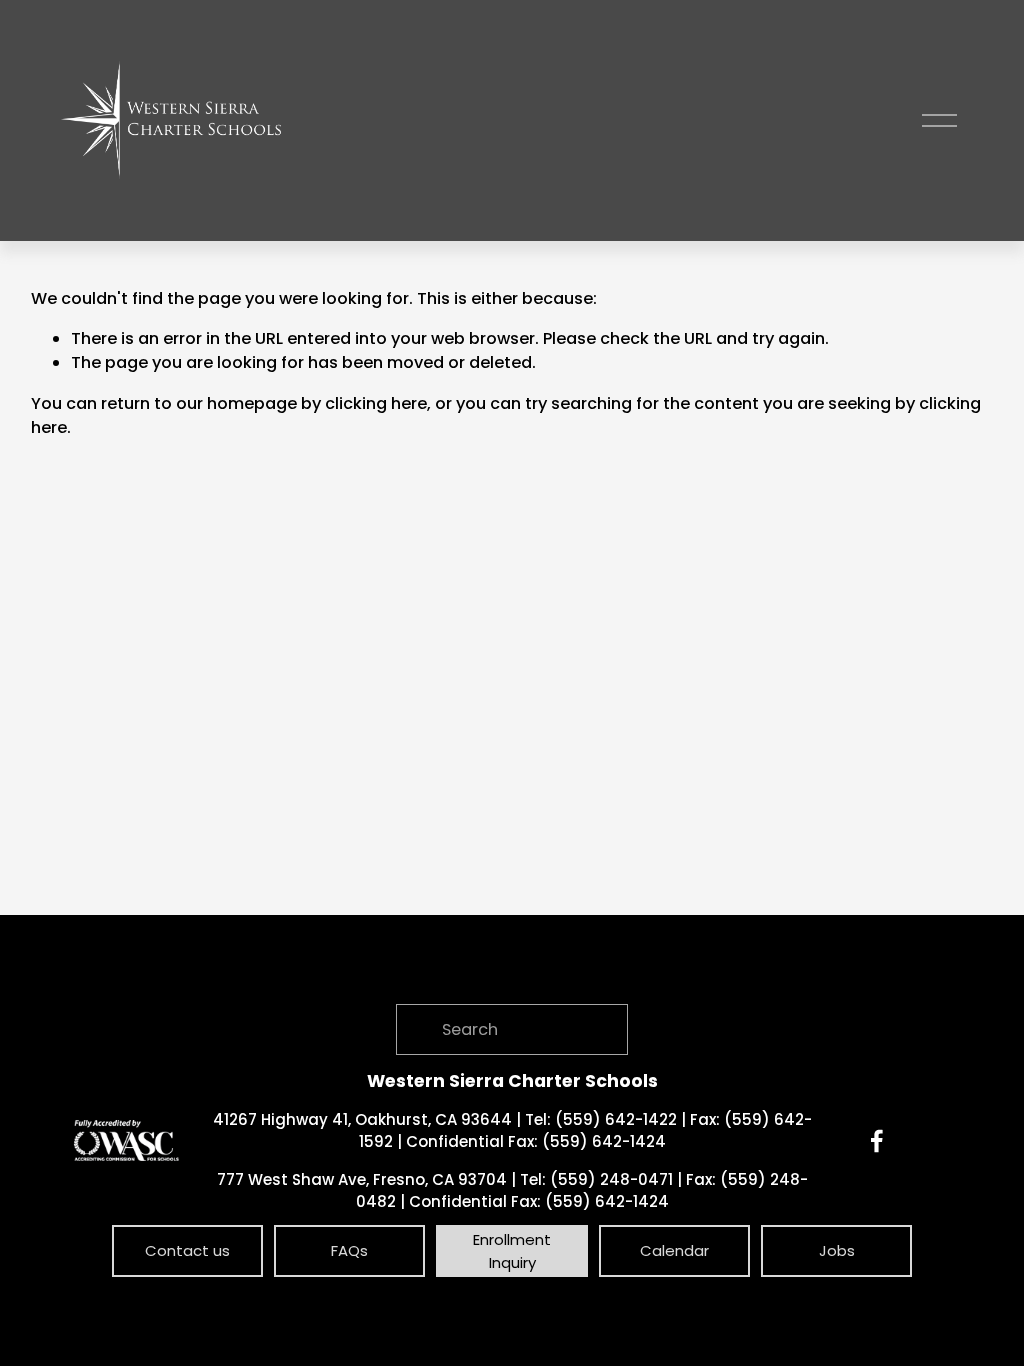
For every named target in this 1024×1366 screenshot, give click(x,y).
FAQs (349, 1250)
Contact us (187, 1250)
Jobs (837, 1250)
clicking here (376, 403)
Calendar (674, 1250)
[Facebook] (877, 1141)
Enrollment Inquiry (512, 1251)
